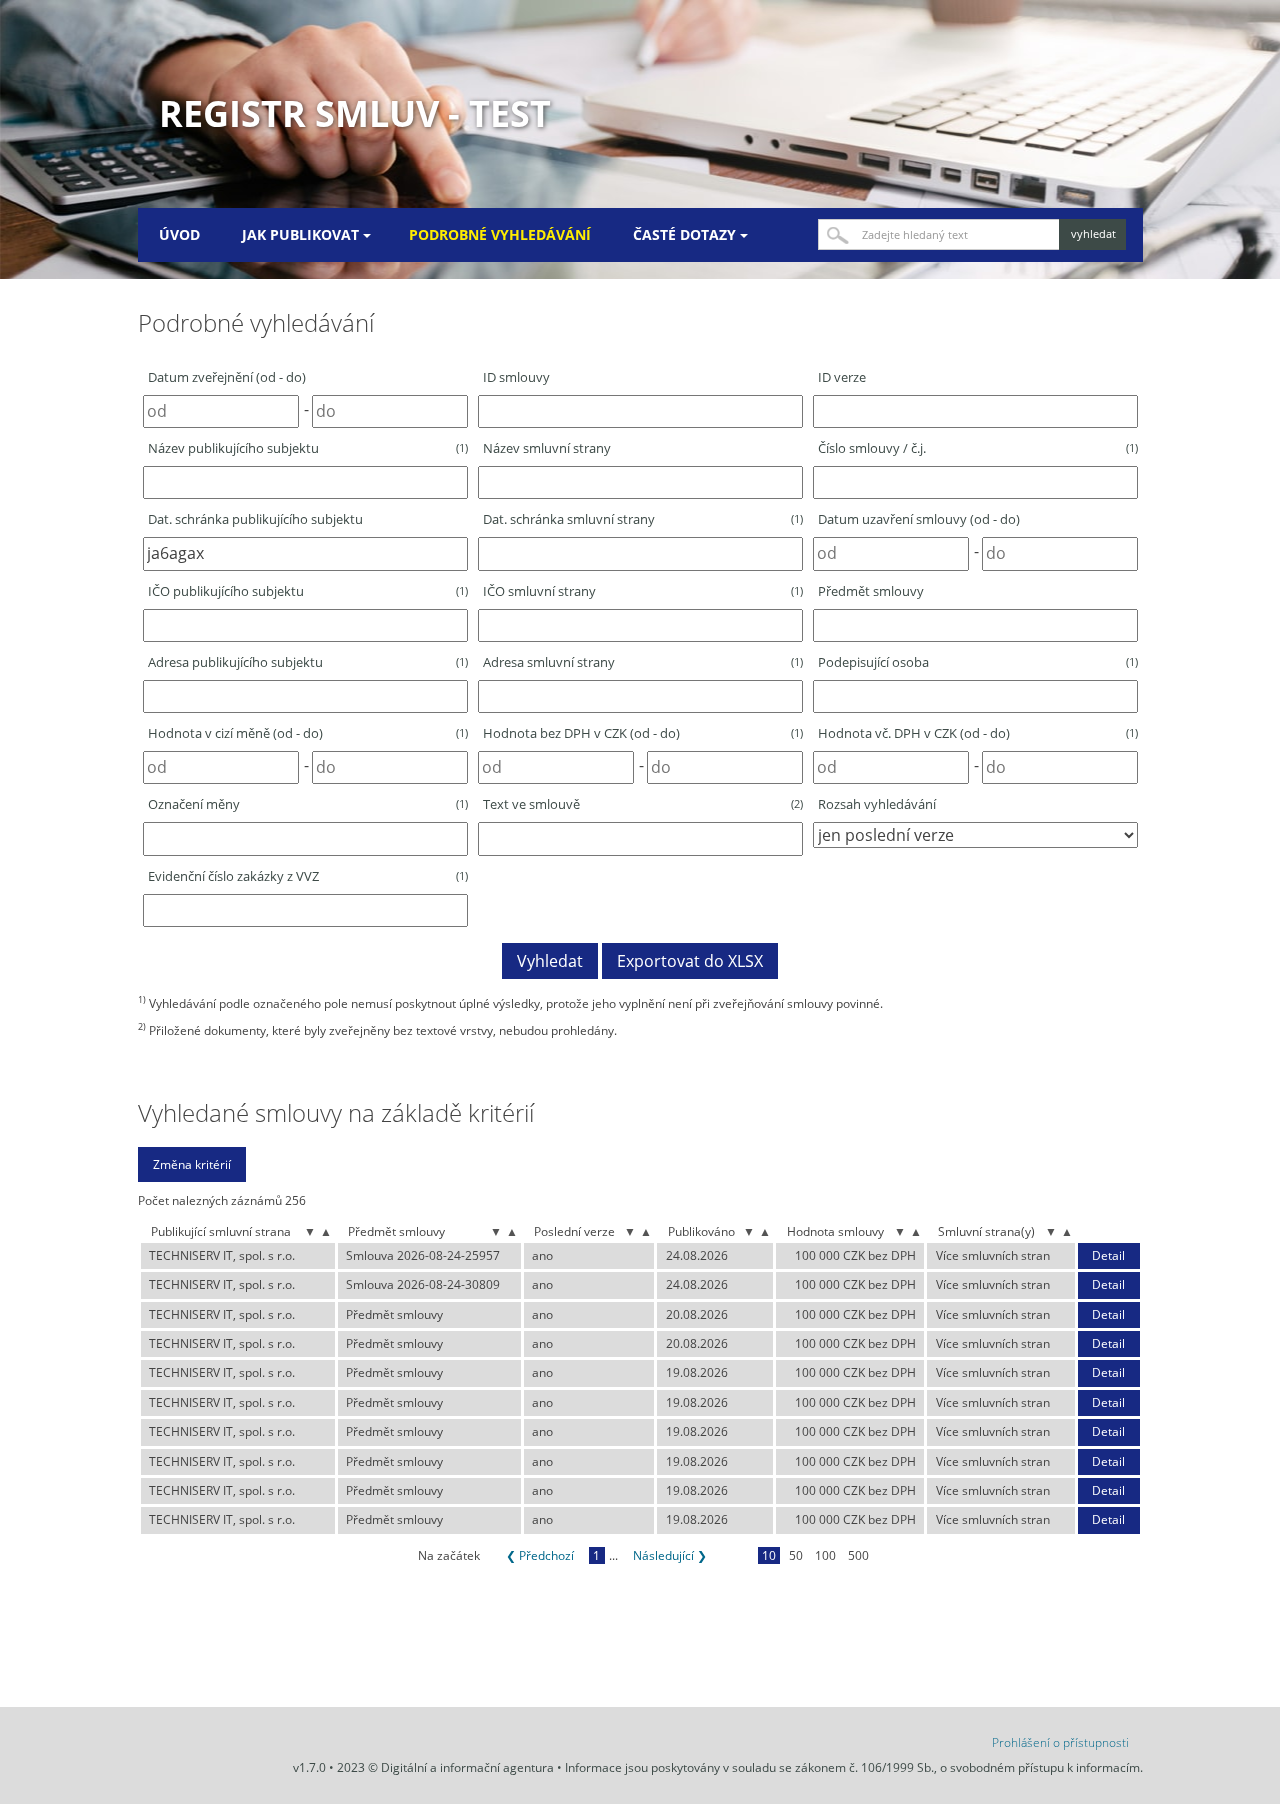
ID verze (842, 377)
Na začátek (449, 1555)
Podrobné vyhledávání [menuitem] (500, 234)
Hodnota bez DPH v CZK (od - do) (643, 733)
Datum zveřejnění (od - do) (227, 377)
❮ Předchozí (540, 1555)
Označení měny (308, 804)
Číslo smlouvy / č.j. (978, 448)
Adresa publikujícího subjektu (308, 662)
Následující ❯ (670, 1555)
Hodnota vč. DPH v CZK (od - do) (978, 733)
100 (825, 1555)
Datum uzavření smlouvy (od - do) (919, 519)
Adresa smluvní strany (643, 662)
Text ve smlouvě (643, 804)
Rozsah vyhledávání (877, 804)
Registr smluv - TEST (355, 113)
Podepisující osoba (978, 662)
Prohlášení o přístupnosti (1060, 1742)
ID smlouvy (516, 377)
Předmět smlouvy (871, 591)
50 (796, 1555)
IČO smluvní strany (643, 591)
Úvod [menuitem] (179, 234)
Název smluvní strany (547, 448)
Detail (1108, 1256)
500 (858, 1555)
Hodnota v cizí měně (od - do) (308, 733)
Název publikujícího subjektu (308, 448)
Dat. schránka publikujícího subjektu (255, 519)
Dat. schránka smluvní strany (643, 519)
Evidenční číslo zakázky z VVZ (308, 876)
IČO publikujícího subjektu (308, 591)
